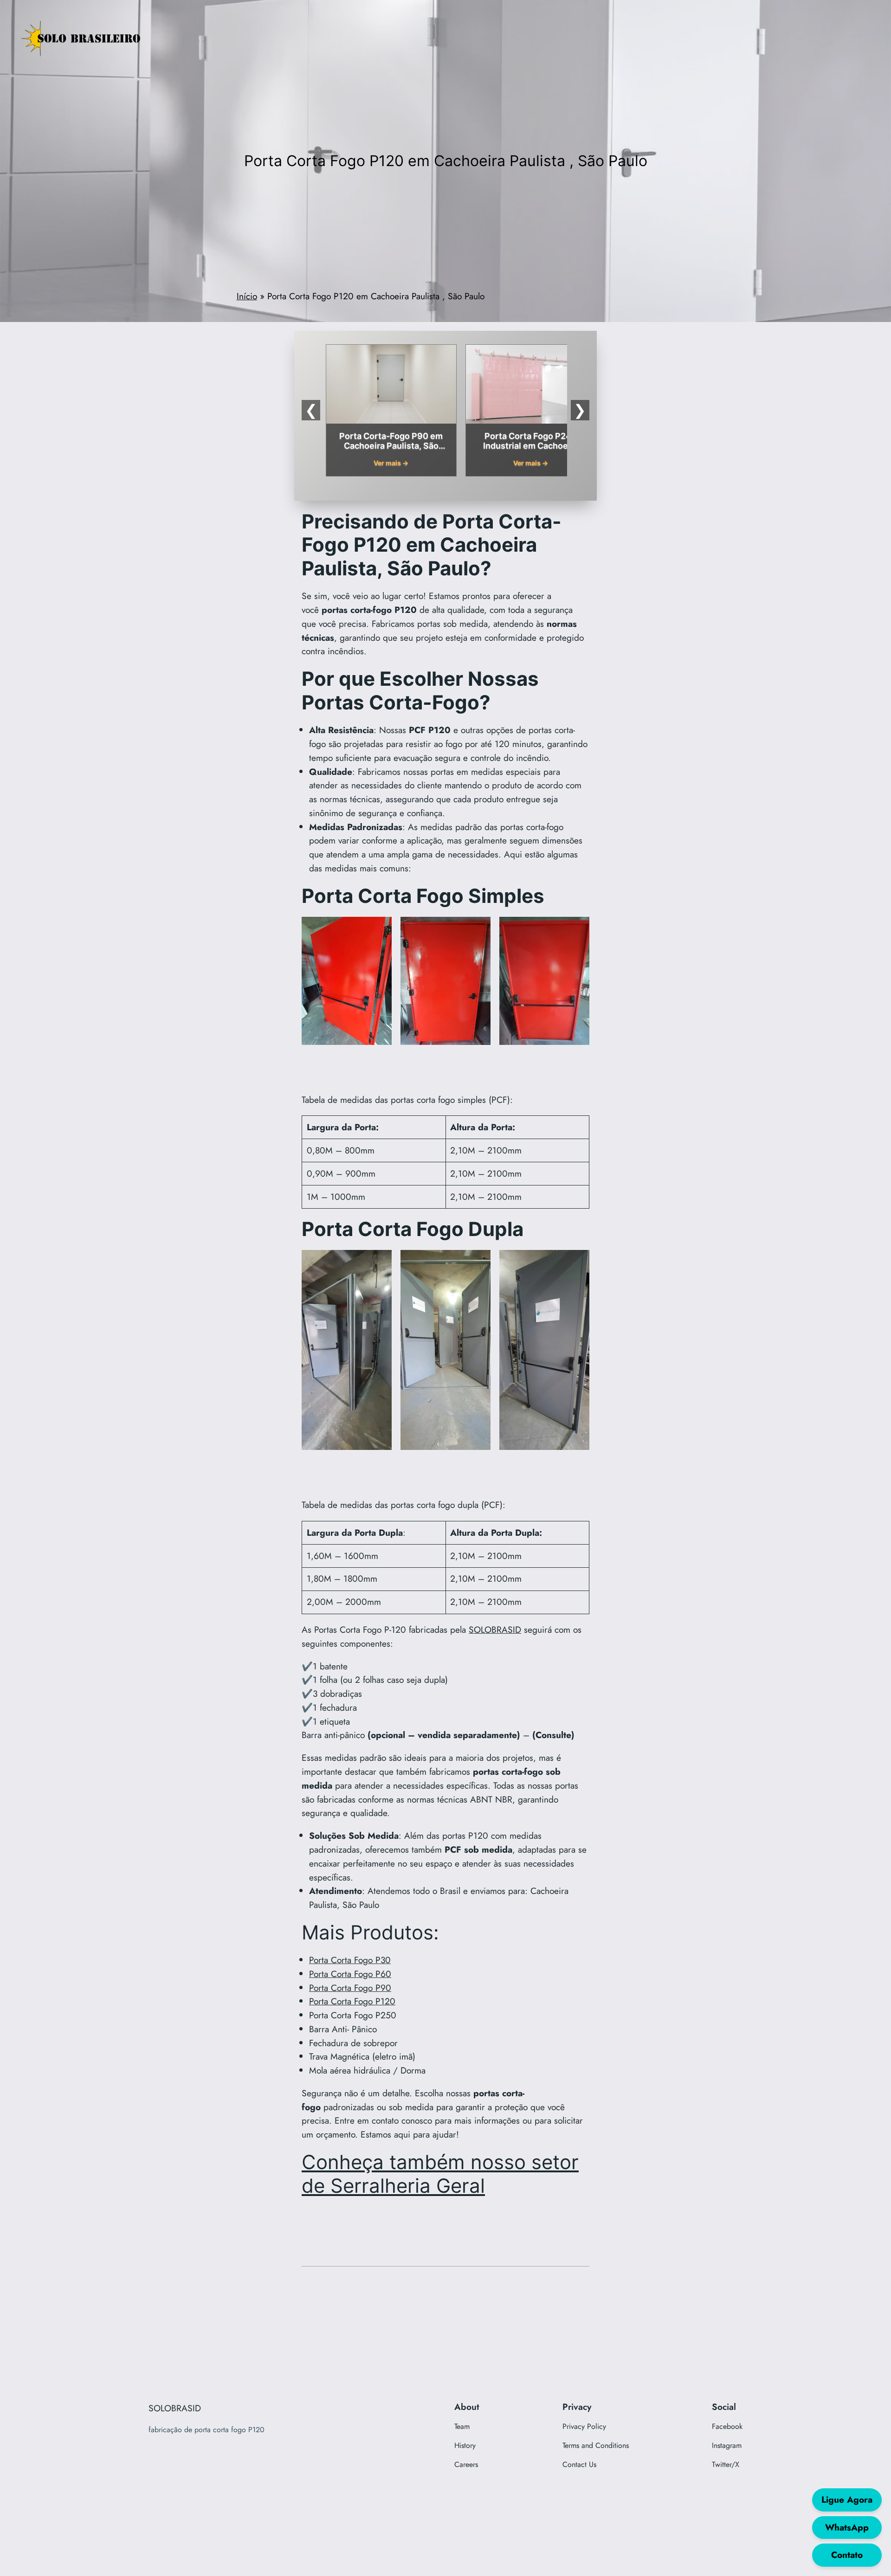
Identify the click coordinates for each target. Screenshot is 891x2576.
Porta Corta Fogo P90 (350, 1988)
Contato (847, 2555)
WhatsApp (847, 2527)
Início (247, 296)
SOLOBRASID (495, 1629)
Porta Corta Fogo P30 (350, 1960)
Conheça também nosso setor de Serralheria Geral (440, 2174)
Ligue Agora (847, 2499)
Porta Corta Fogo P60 (350, 1974)
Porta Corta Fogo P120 (352, 2001)
